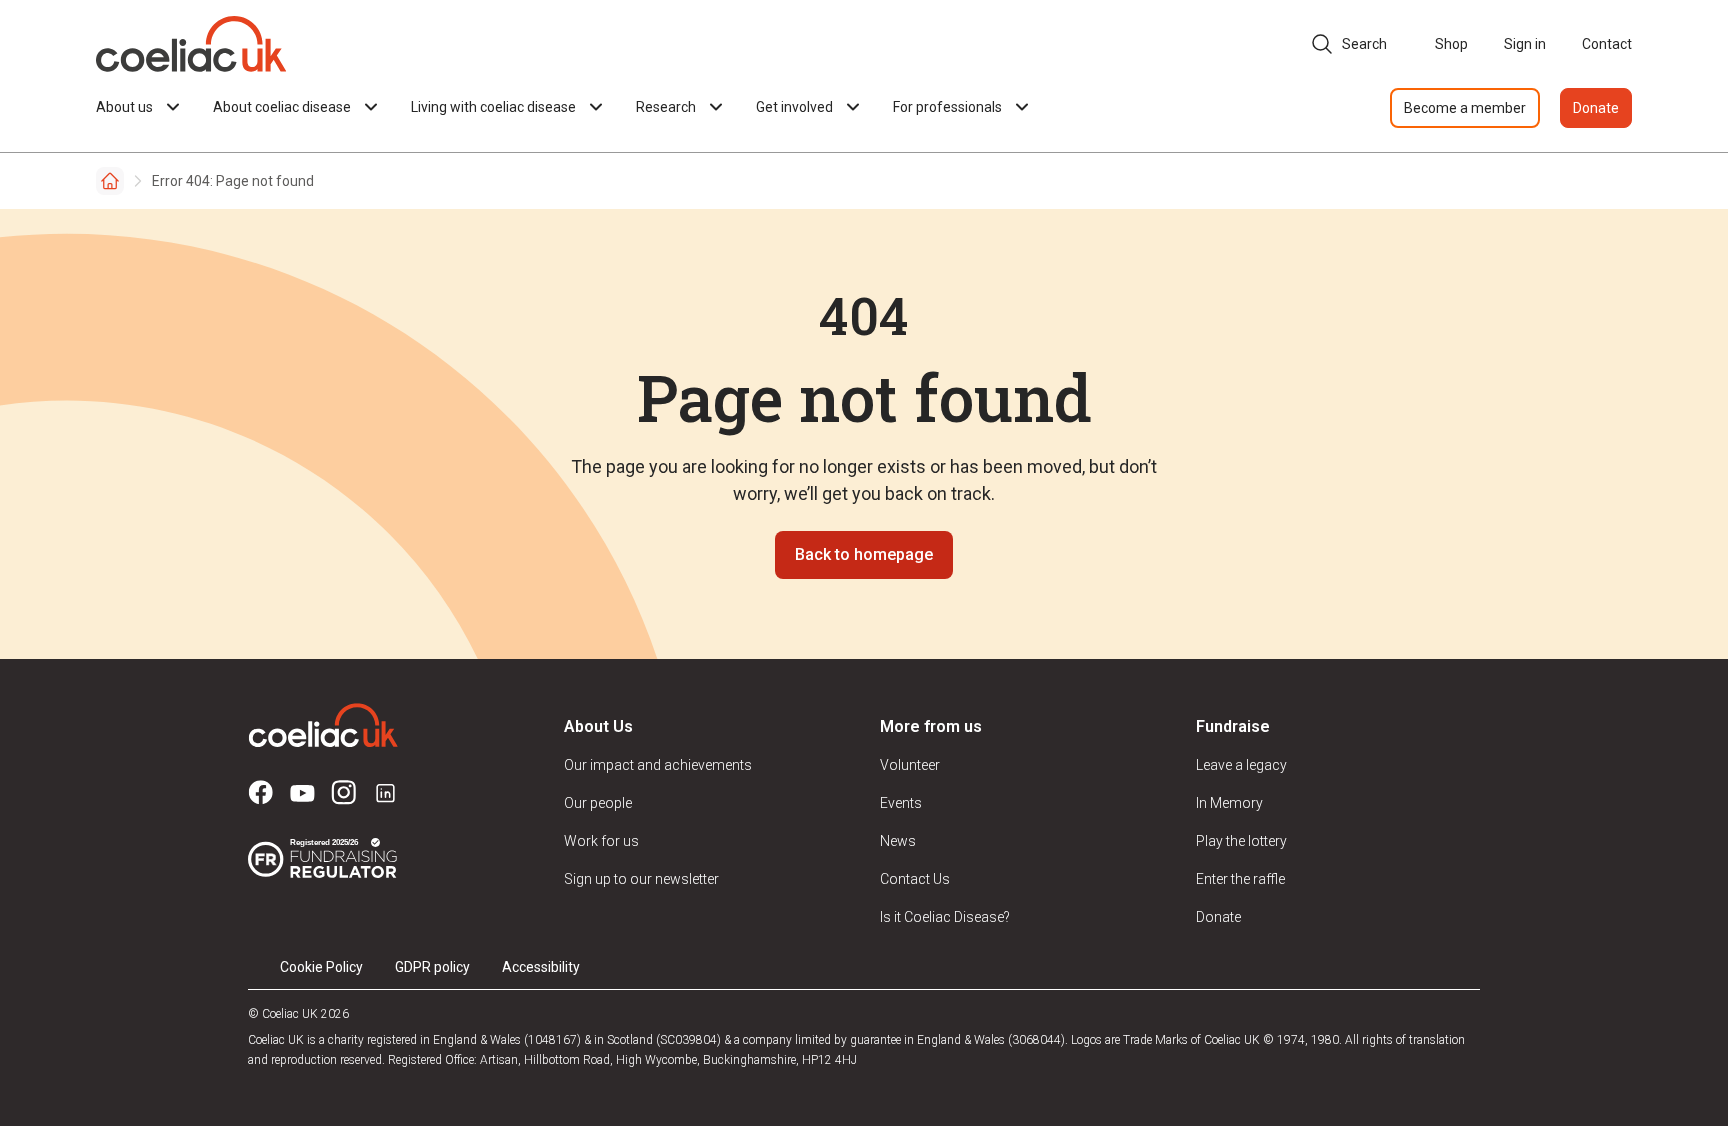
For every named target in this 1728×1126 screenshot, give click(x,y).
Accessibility (541, 967)
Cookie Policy (321, 967)
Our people (598, 803)
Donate (1596, 108)
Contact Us (915, 879)
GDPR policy (432, 967)
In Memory (1229, 803)
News (898, 841)
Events (901, 803)
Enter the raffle (1240, 879)
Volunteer (910, 765)
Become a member (1465, 108)
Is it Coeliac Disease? (945, 917)
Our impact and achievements (658, 765)
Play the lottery (1241, 841)
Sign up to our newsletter (641, 879)
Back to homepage (864, 554)
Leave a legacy (1241, 765)
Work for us (601, 841)
